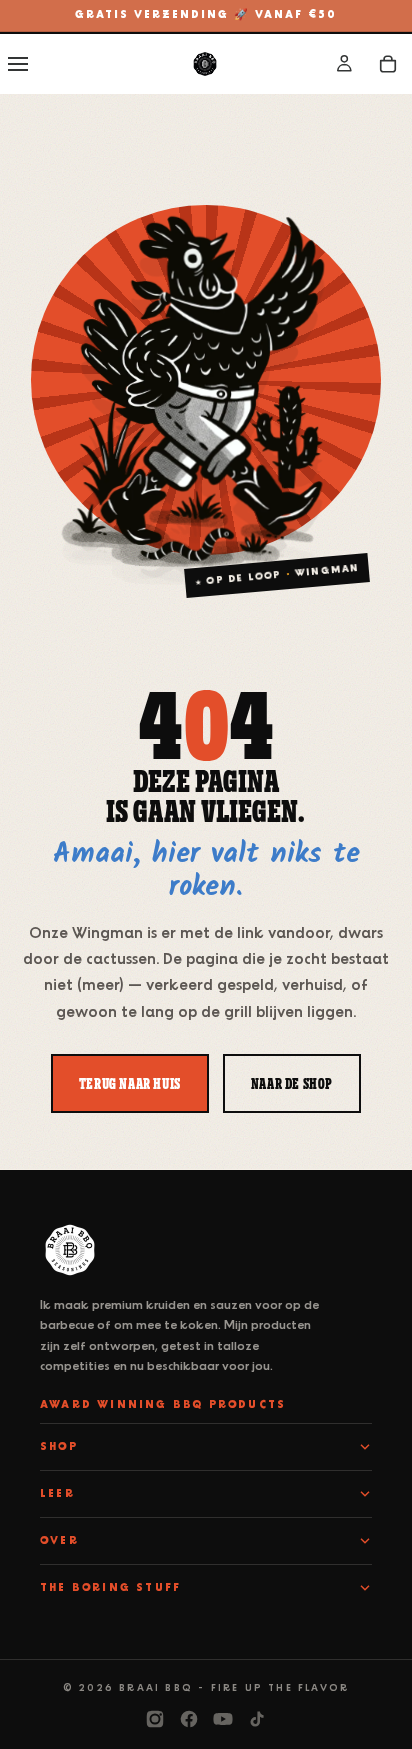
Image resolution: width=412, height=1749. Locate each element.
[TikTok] (257, 1719)
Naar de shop (292, 1083)
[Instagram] (155, 1719)
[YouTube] (223, 1719)
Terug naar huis (130, 1083)
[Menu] (18, 64)
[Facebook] (189, 1719)
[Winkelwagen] (388, 64)
